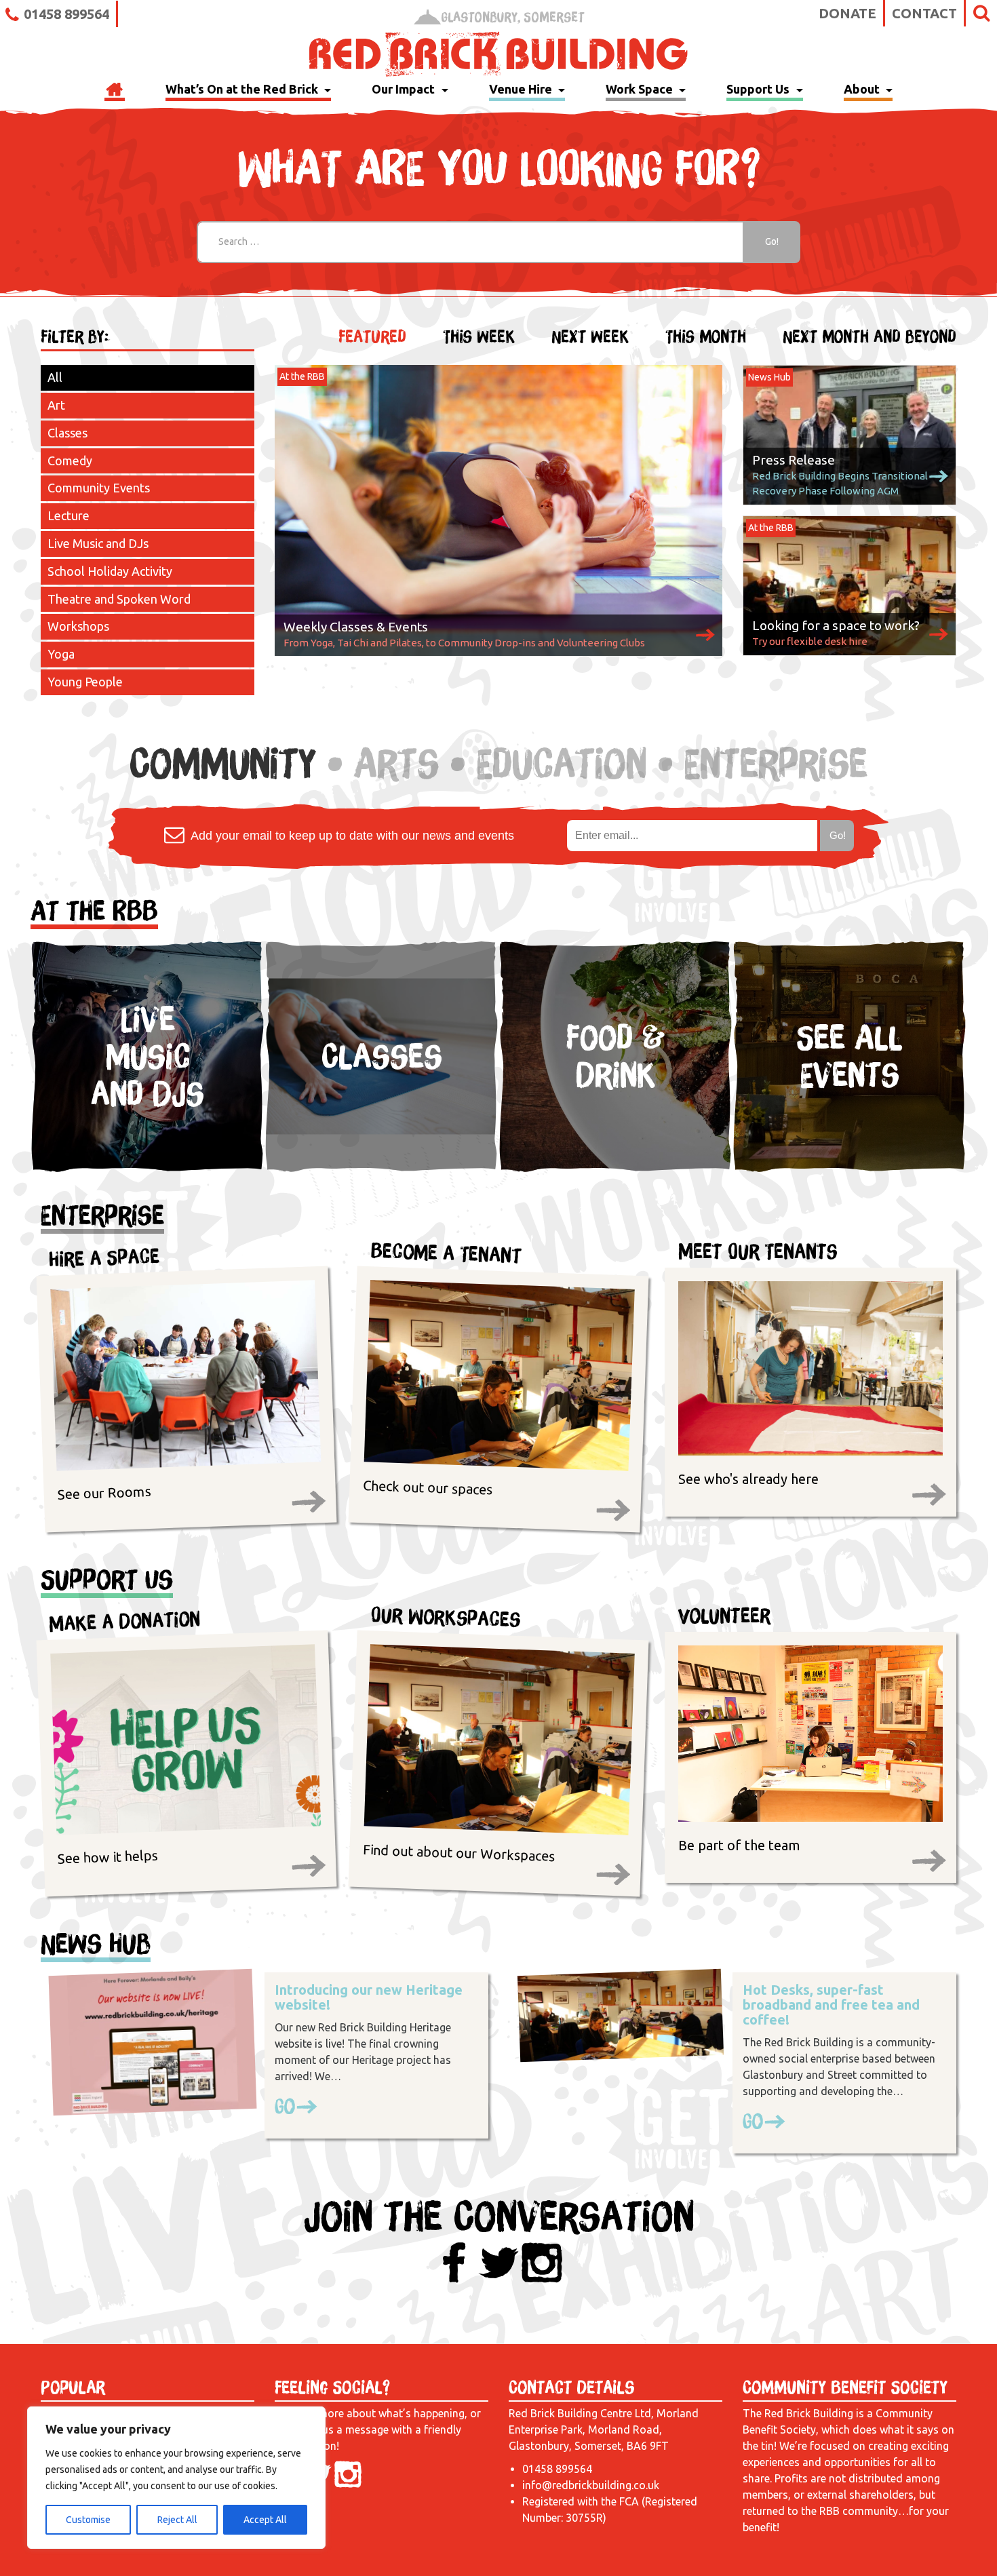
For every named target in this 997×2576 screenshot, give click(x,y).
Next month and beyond (869, 337)
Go (285, 2106)
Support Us (759, 89)
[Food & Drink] (615, 1169)
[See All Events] (849, 1169)
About (863, 89)
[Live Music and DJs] (148, 1169)
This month (706, 337)
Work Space (641, 89)
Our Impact (405, 89)
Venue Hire (522, 89)
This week (479, 337)
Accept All (265, 2520)
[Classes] (382, 1169)
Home (115, 91)
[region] (176, 2478)
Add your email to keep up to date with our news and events (351, 836)
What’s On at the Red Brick (243, 89)
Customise (88, 2520)
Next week (590, 337)
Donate (847, 13)
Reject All (177, 2520)
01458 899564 (66, 14)
